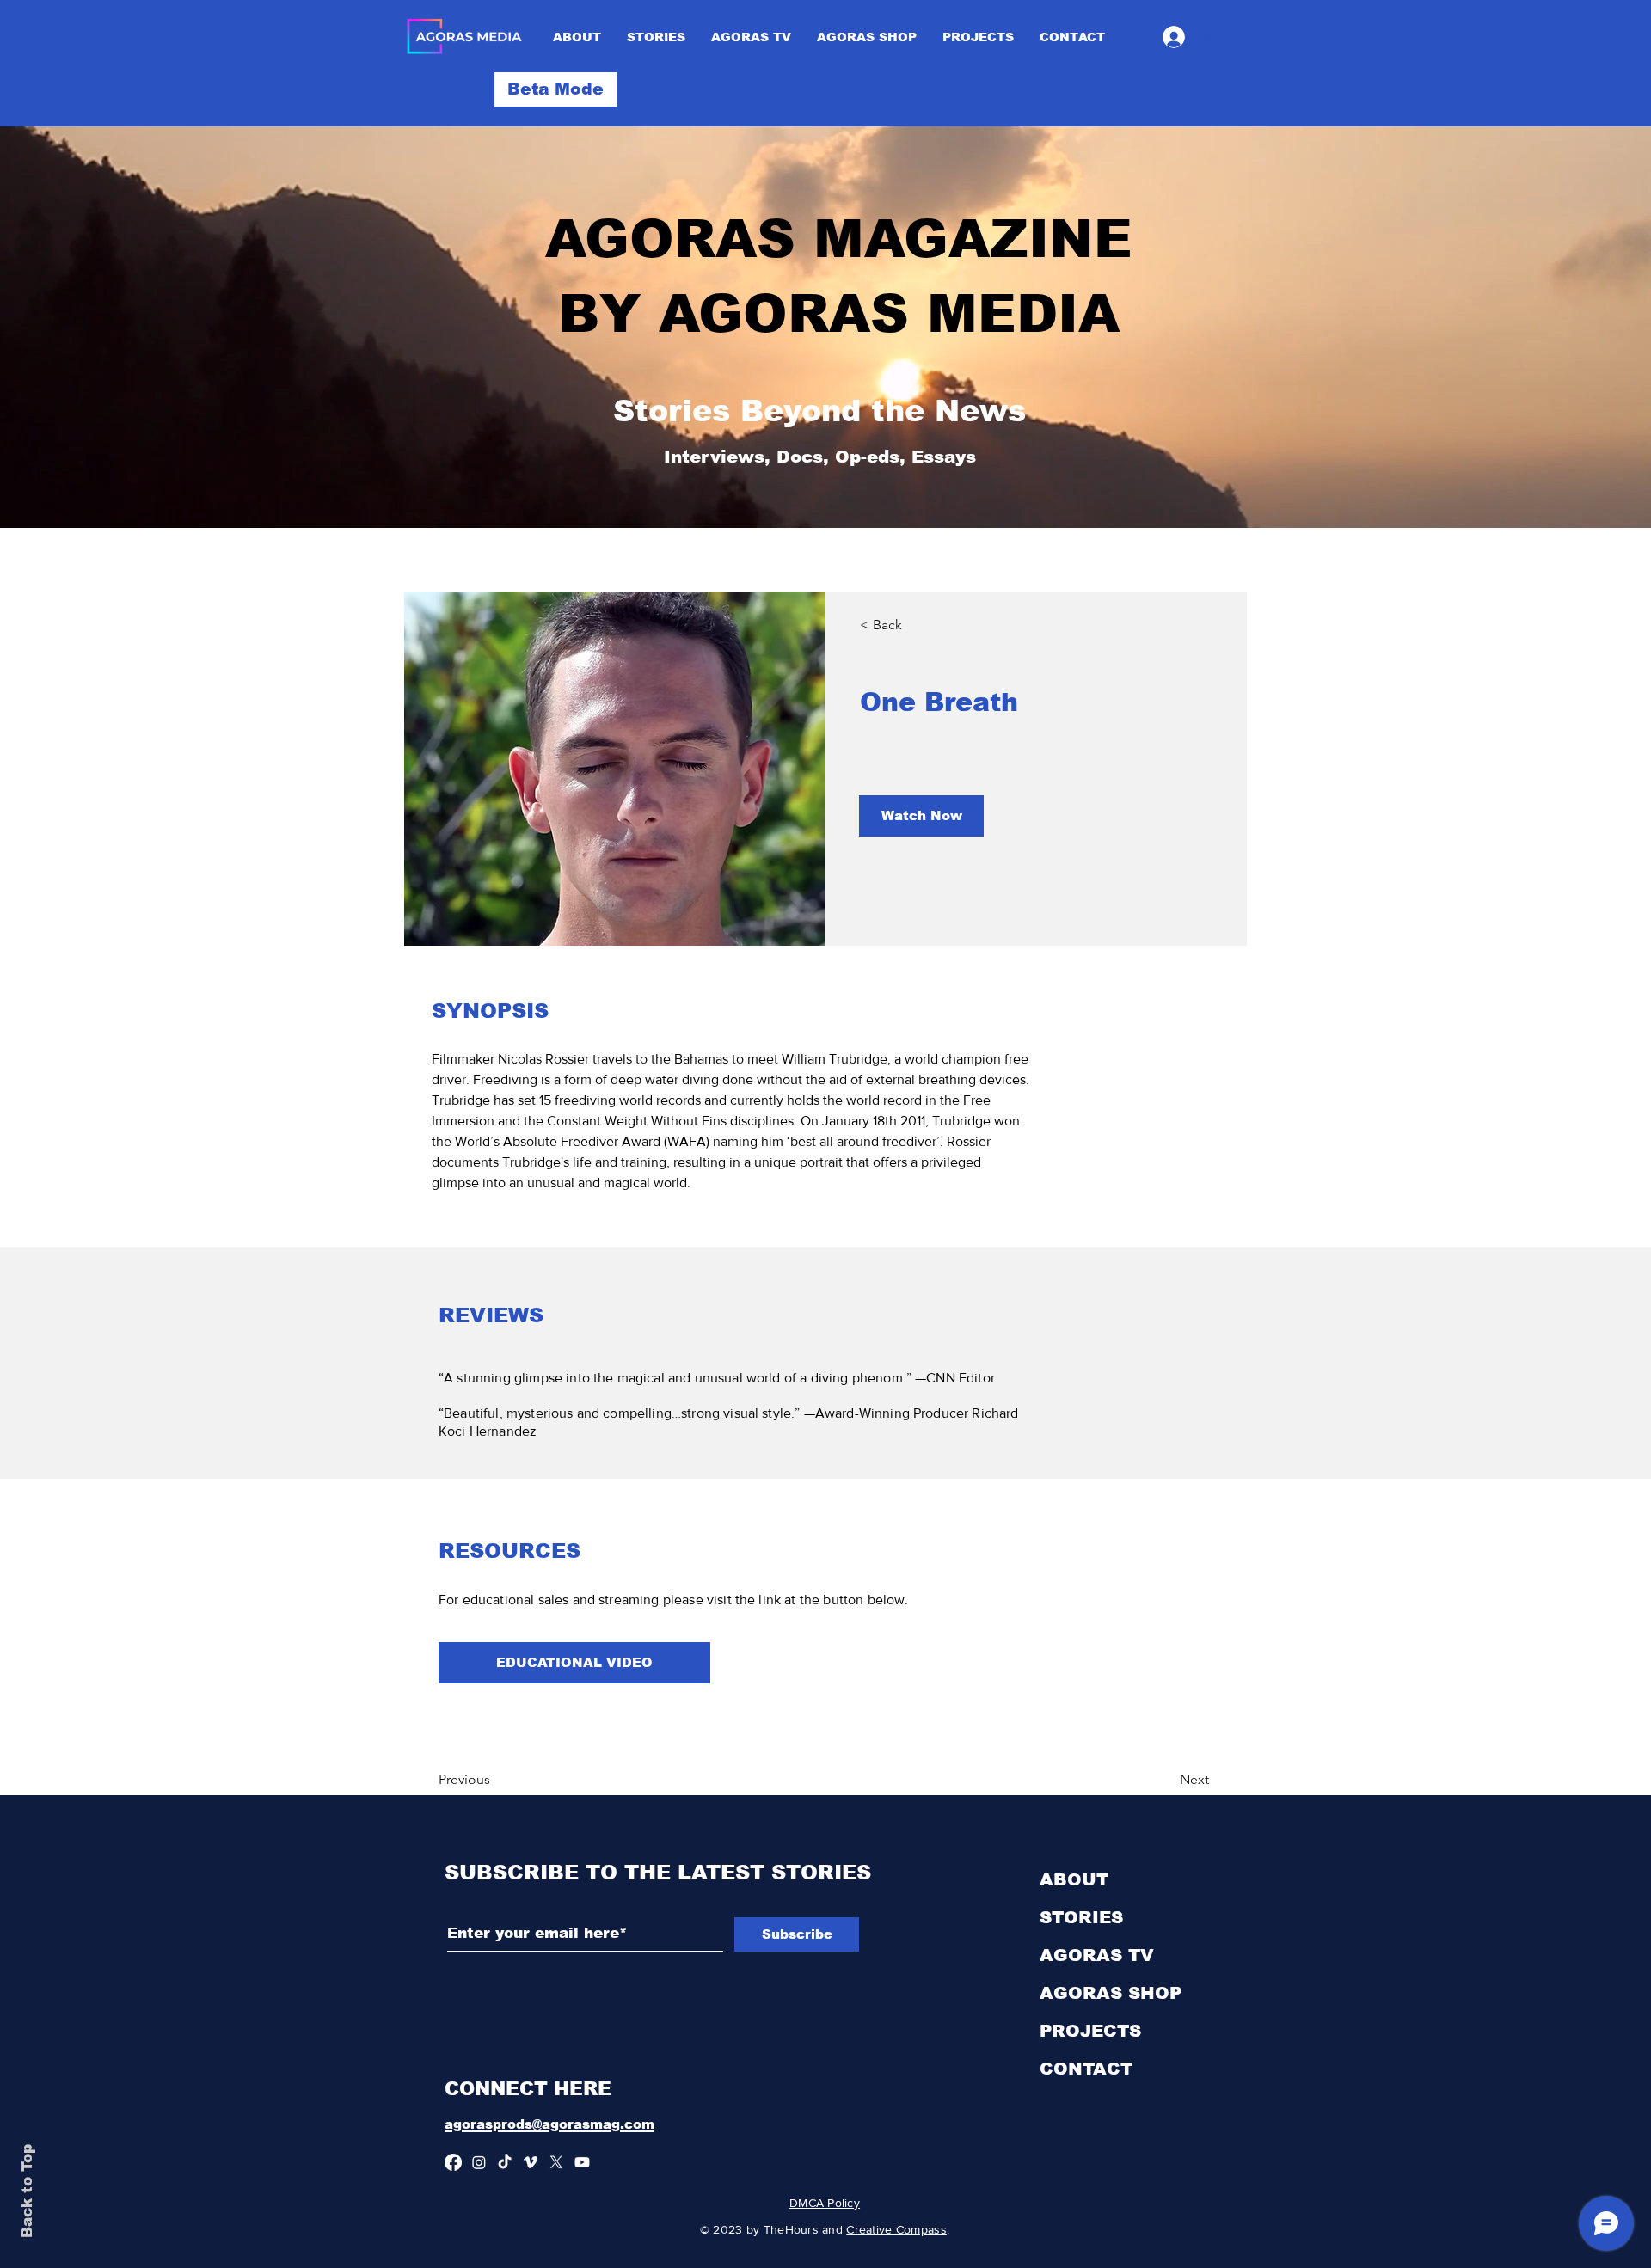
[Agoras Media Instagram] (479, 2162)
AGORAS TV (1097, 1955)
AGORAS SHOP (1111, 1993)
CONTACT (1086, 2069)
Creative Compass (896, 2229)
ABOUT (1074, 1879)
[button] (555, 89)
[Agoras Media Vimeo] (531, 2162)
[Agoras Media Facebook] (453, 2162)
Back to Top (27, 2191)
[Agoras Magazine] (505, 2162)
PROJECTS (1090, 2031)
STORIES (1081, 1917)
